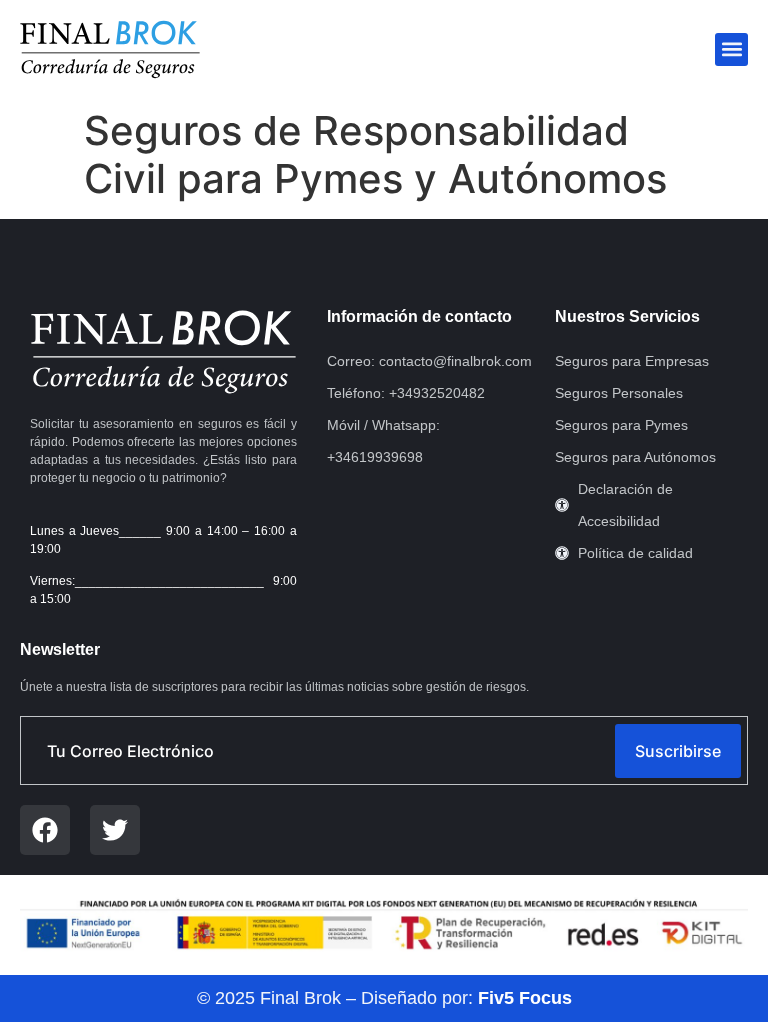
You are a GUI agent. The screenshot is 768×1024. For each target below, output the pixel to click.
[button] (731, 49)
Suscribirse (678, 751)
